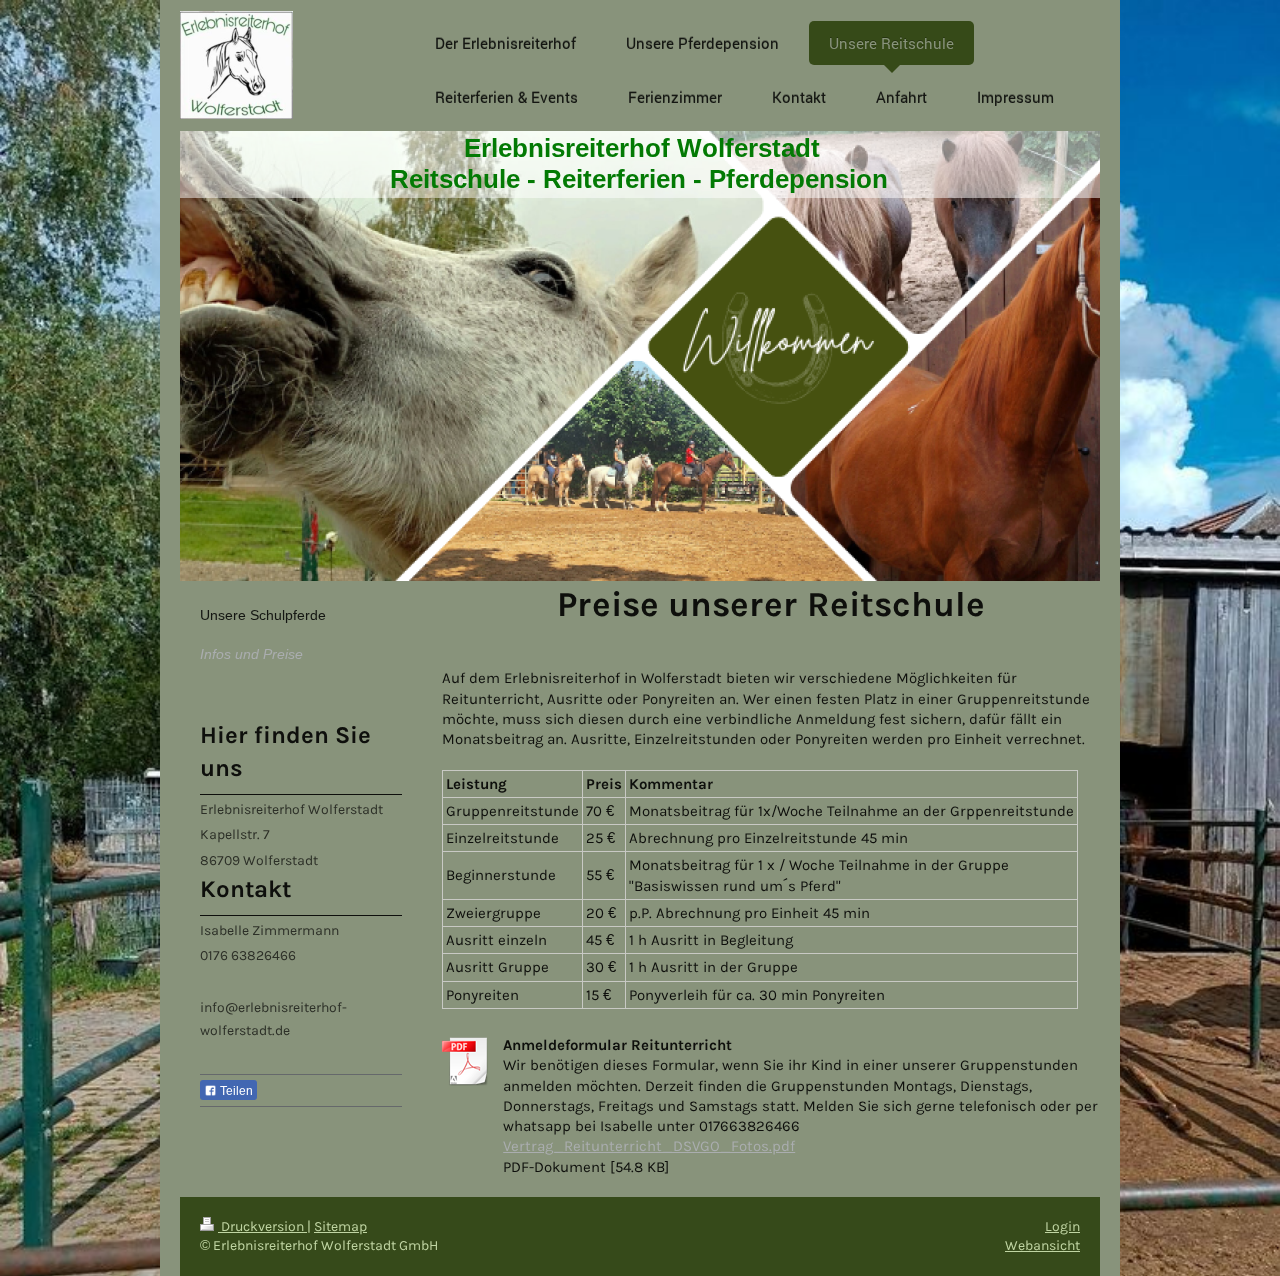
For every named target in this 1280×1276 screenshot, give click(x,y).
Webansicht (1042, 1245)
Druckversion (262, 1226)
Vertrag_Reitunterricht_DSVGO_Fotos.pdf (649, 1146)
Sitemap (340, 1226)
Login (1062, 1226)
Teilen (235, 1091)
